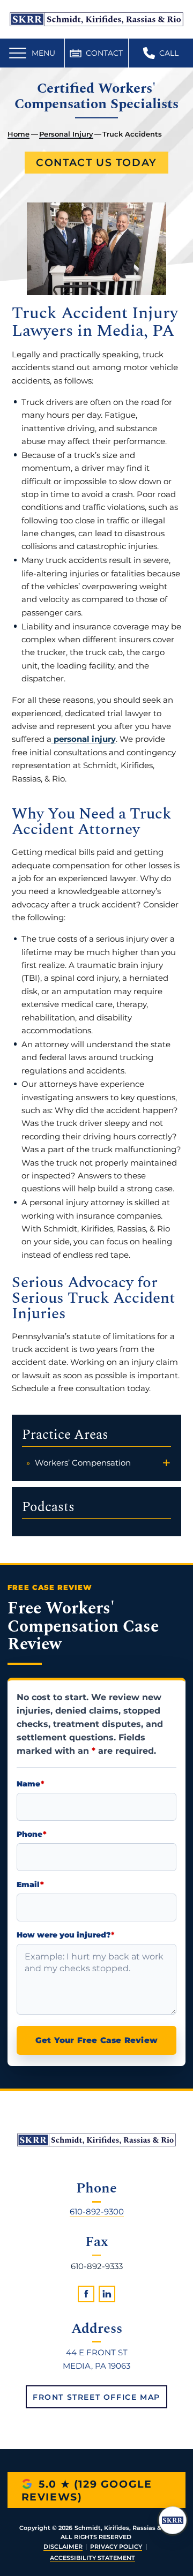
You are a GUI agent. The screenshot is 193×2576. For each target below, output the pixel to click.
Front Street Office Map (96, 2397)
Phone (32, 1834)
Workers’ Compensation (83, 1463)
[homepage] (96, 2140)
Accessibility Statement (92, 2558)
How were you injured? (66, 1935)
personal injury (84, 739)
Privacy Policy (116, 2547)
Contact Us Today (96, 163)
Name (31, 1785)
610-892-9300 (97, 2211)
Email (30, 1885)
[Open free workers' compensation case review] (173, 2520)
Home (18, 134)
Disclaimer (63, 2547)
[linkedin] (107, 2294)
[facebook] (86, 2294)
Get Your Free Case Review (96, 2040)
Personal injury (66, 134)
